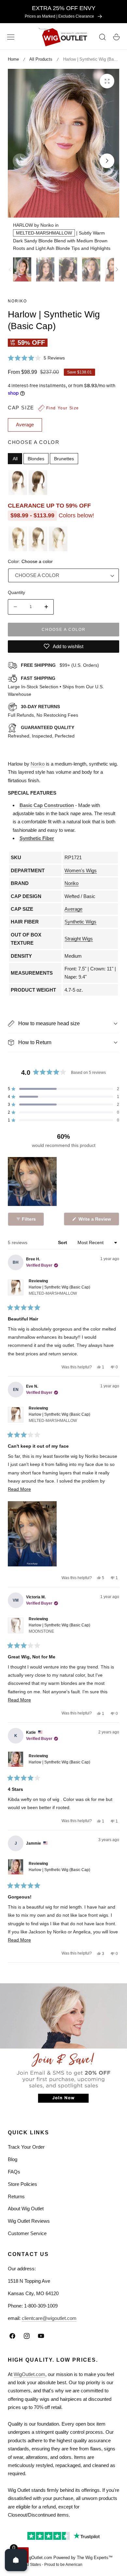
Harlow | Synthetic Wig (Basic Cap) (59, 1290)
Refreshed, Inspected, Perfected (41, 732)
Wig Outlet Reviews (29, 2221)
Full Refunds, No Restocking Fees (43, 711)
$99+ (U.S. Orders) (60, 665)
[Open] (16, 2560)
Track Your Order (26, 2147)
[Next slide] (107, 161)
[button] (11, 37)
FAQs (14, 2172)
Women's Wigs (81, 870)
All (15, 459)
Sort (63, 1242)
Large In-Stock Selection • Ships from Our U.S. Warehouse (56, 686)
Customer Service (27, 2233)
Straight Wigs (79, 939)
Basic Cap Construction (47, 805)
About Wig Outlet (26, 2209)
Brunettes (64, 459)
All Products (41, 59)
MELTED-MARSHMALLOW (44, 233)
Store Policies (22, 2184)
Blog (13, 2159)
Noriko (17, 301)
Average (73, 909)
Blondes (36, 459)
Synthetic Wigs (80, 922)
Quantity (16, 592)
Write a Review (96, 1221)
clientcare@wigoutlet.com (49, 2318)
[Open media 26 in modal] (107, 81)
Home (13, 59)
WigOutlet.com (29, 2374)
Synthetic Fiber (37, 838)
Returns (16, 2196)
